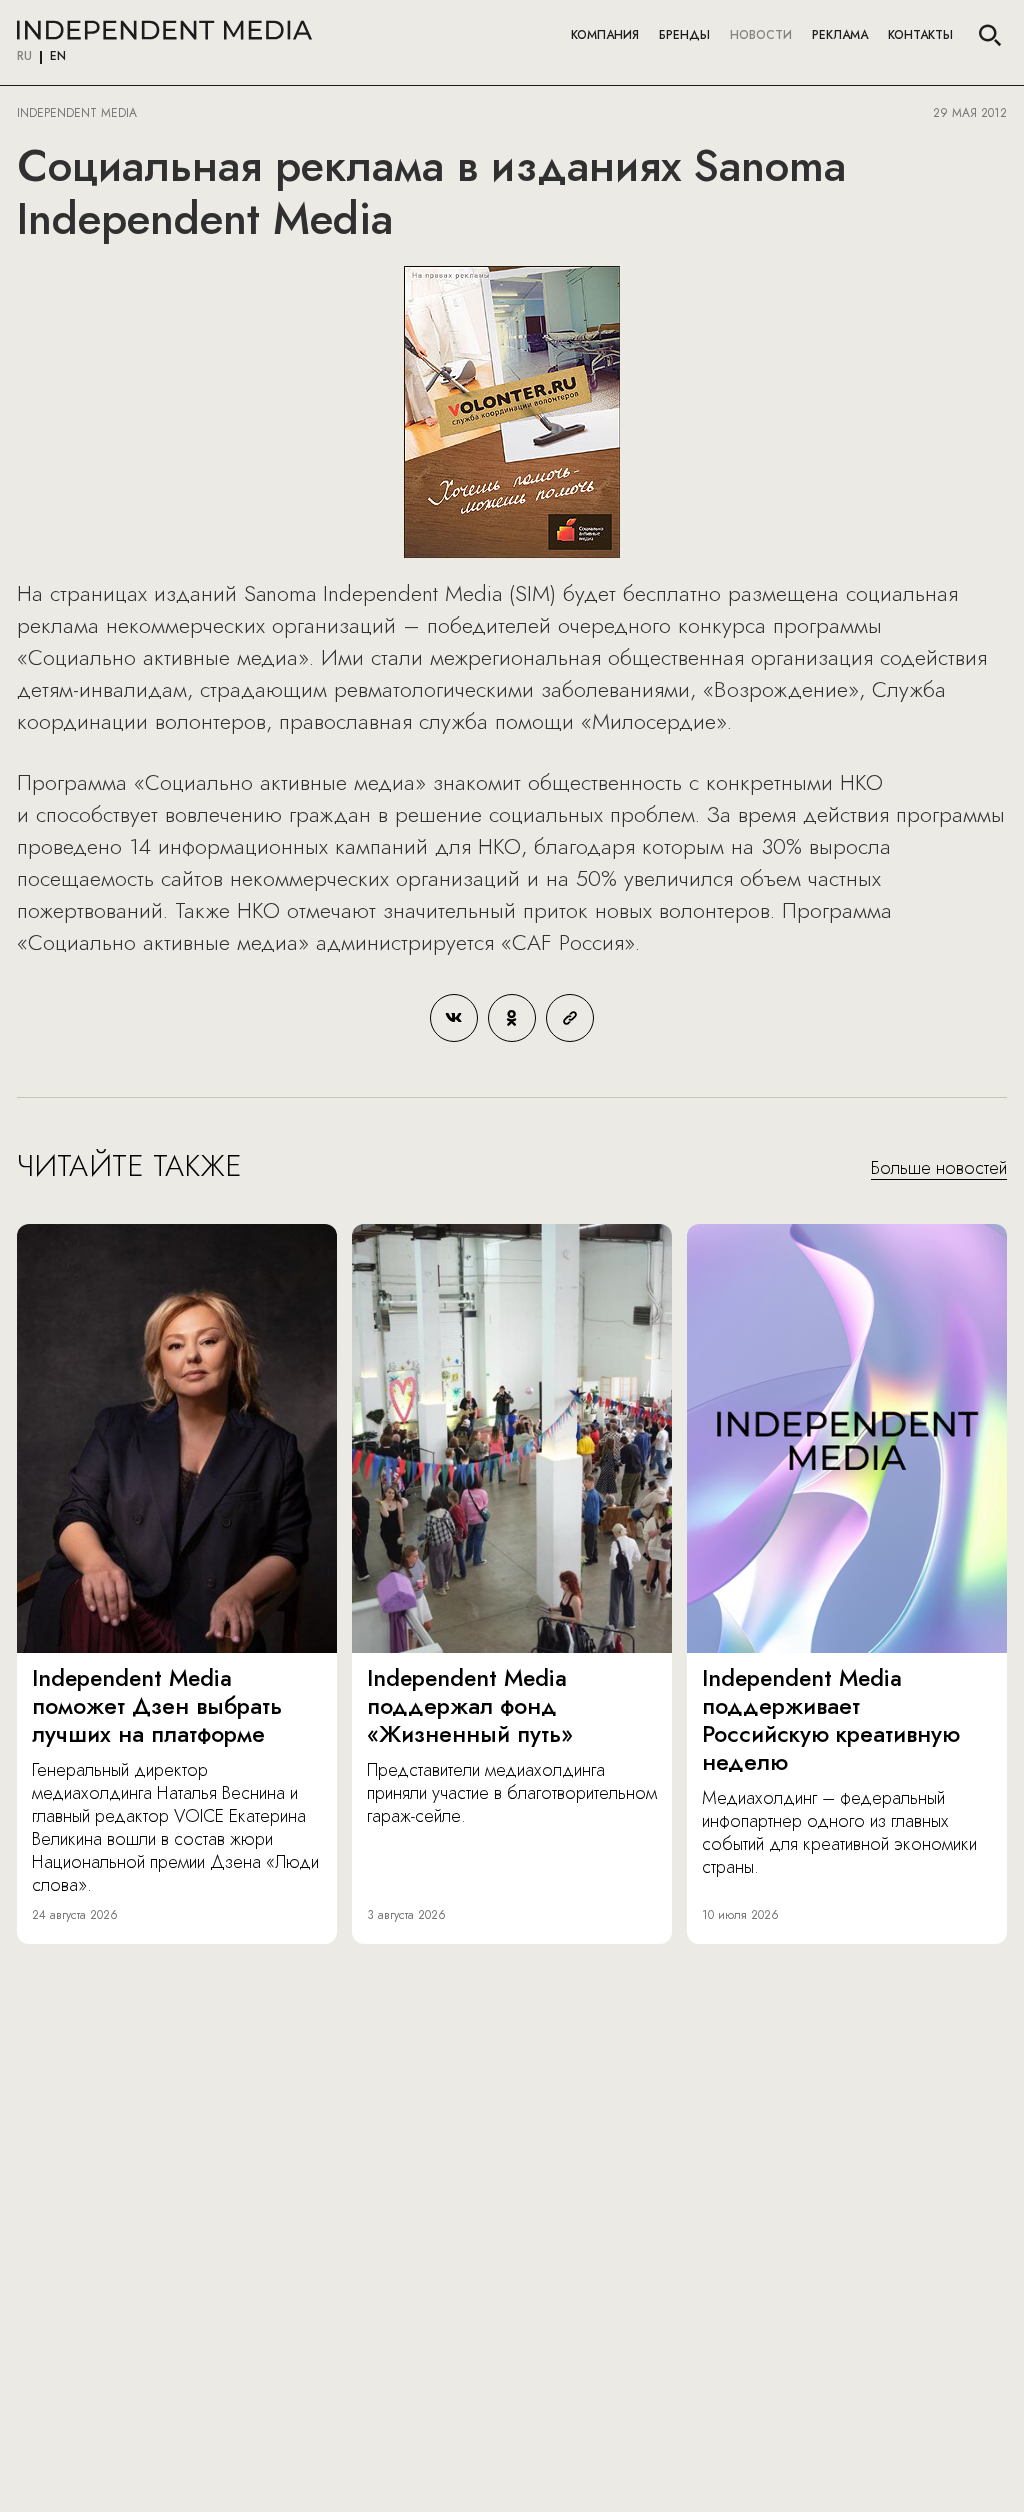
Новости (761, 35)
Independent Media (164, 30)
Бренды (684, 35)
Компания (605, 35)
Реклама (840, 35)
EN (58, 57)
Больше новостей (939, 1169)
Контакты (920, 35)
